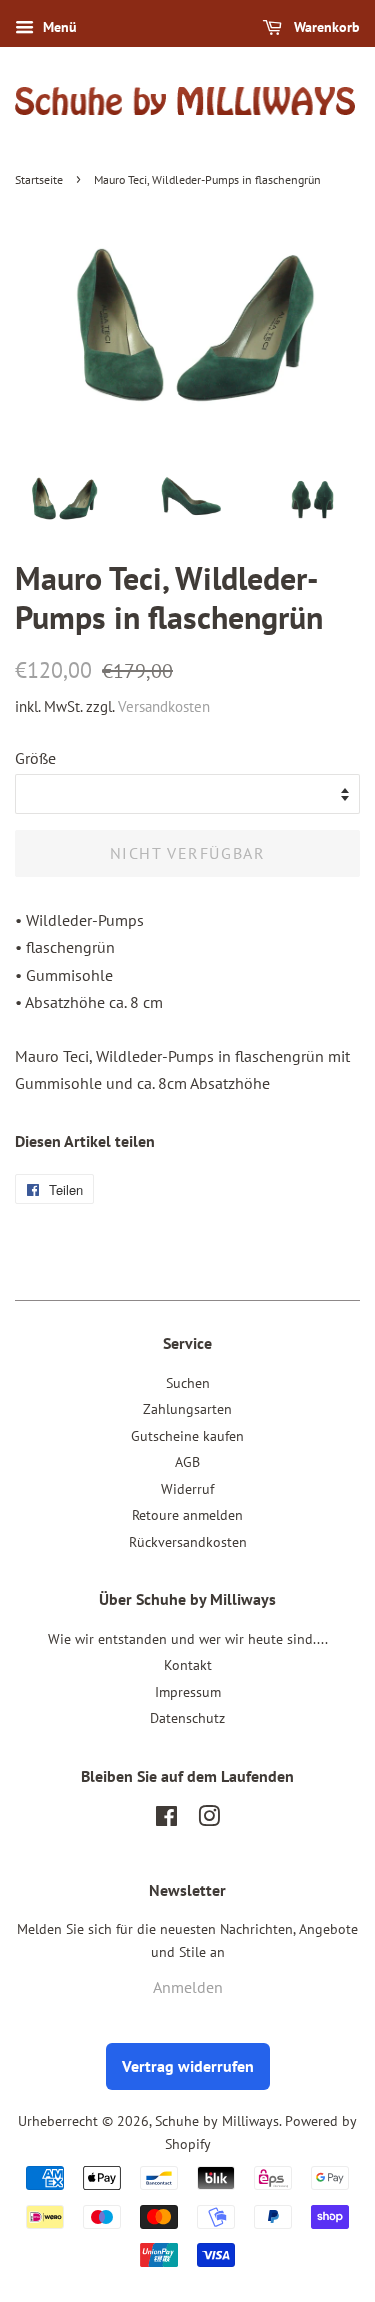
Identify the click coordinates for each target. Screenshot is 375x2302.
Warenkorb (325, 27)
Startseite (39, 179)
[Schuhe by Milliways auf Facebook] (166, 1820)
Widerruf (187, 1489)
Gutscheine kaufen (187, 1436)
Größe (35, 758)
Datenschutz (187, 1718)
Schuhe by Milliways (217, 2121)
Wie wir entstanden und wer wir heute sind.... (188, 1639)
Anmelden (188, 1987)
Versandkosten (164, 706)
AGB (187, 1462)
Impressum (188, 1692)
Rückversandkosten (188, 1542)
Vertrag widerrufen (188, 2066)
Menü (58, 27)
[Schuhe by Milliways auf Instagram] (209, 1820)
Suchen (188, 1383)
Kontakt (188, 1665)
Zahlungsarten (187, 1409)
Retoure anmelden (187, 1515)
